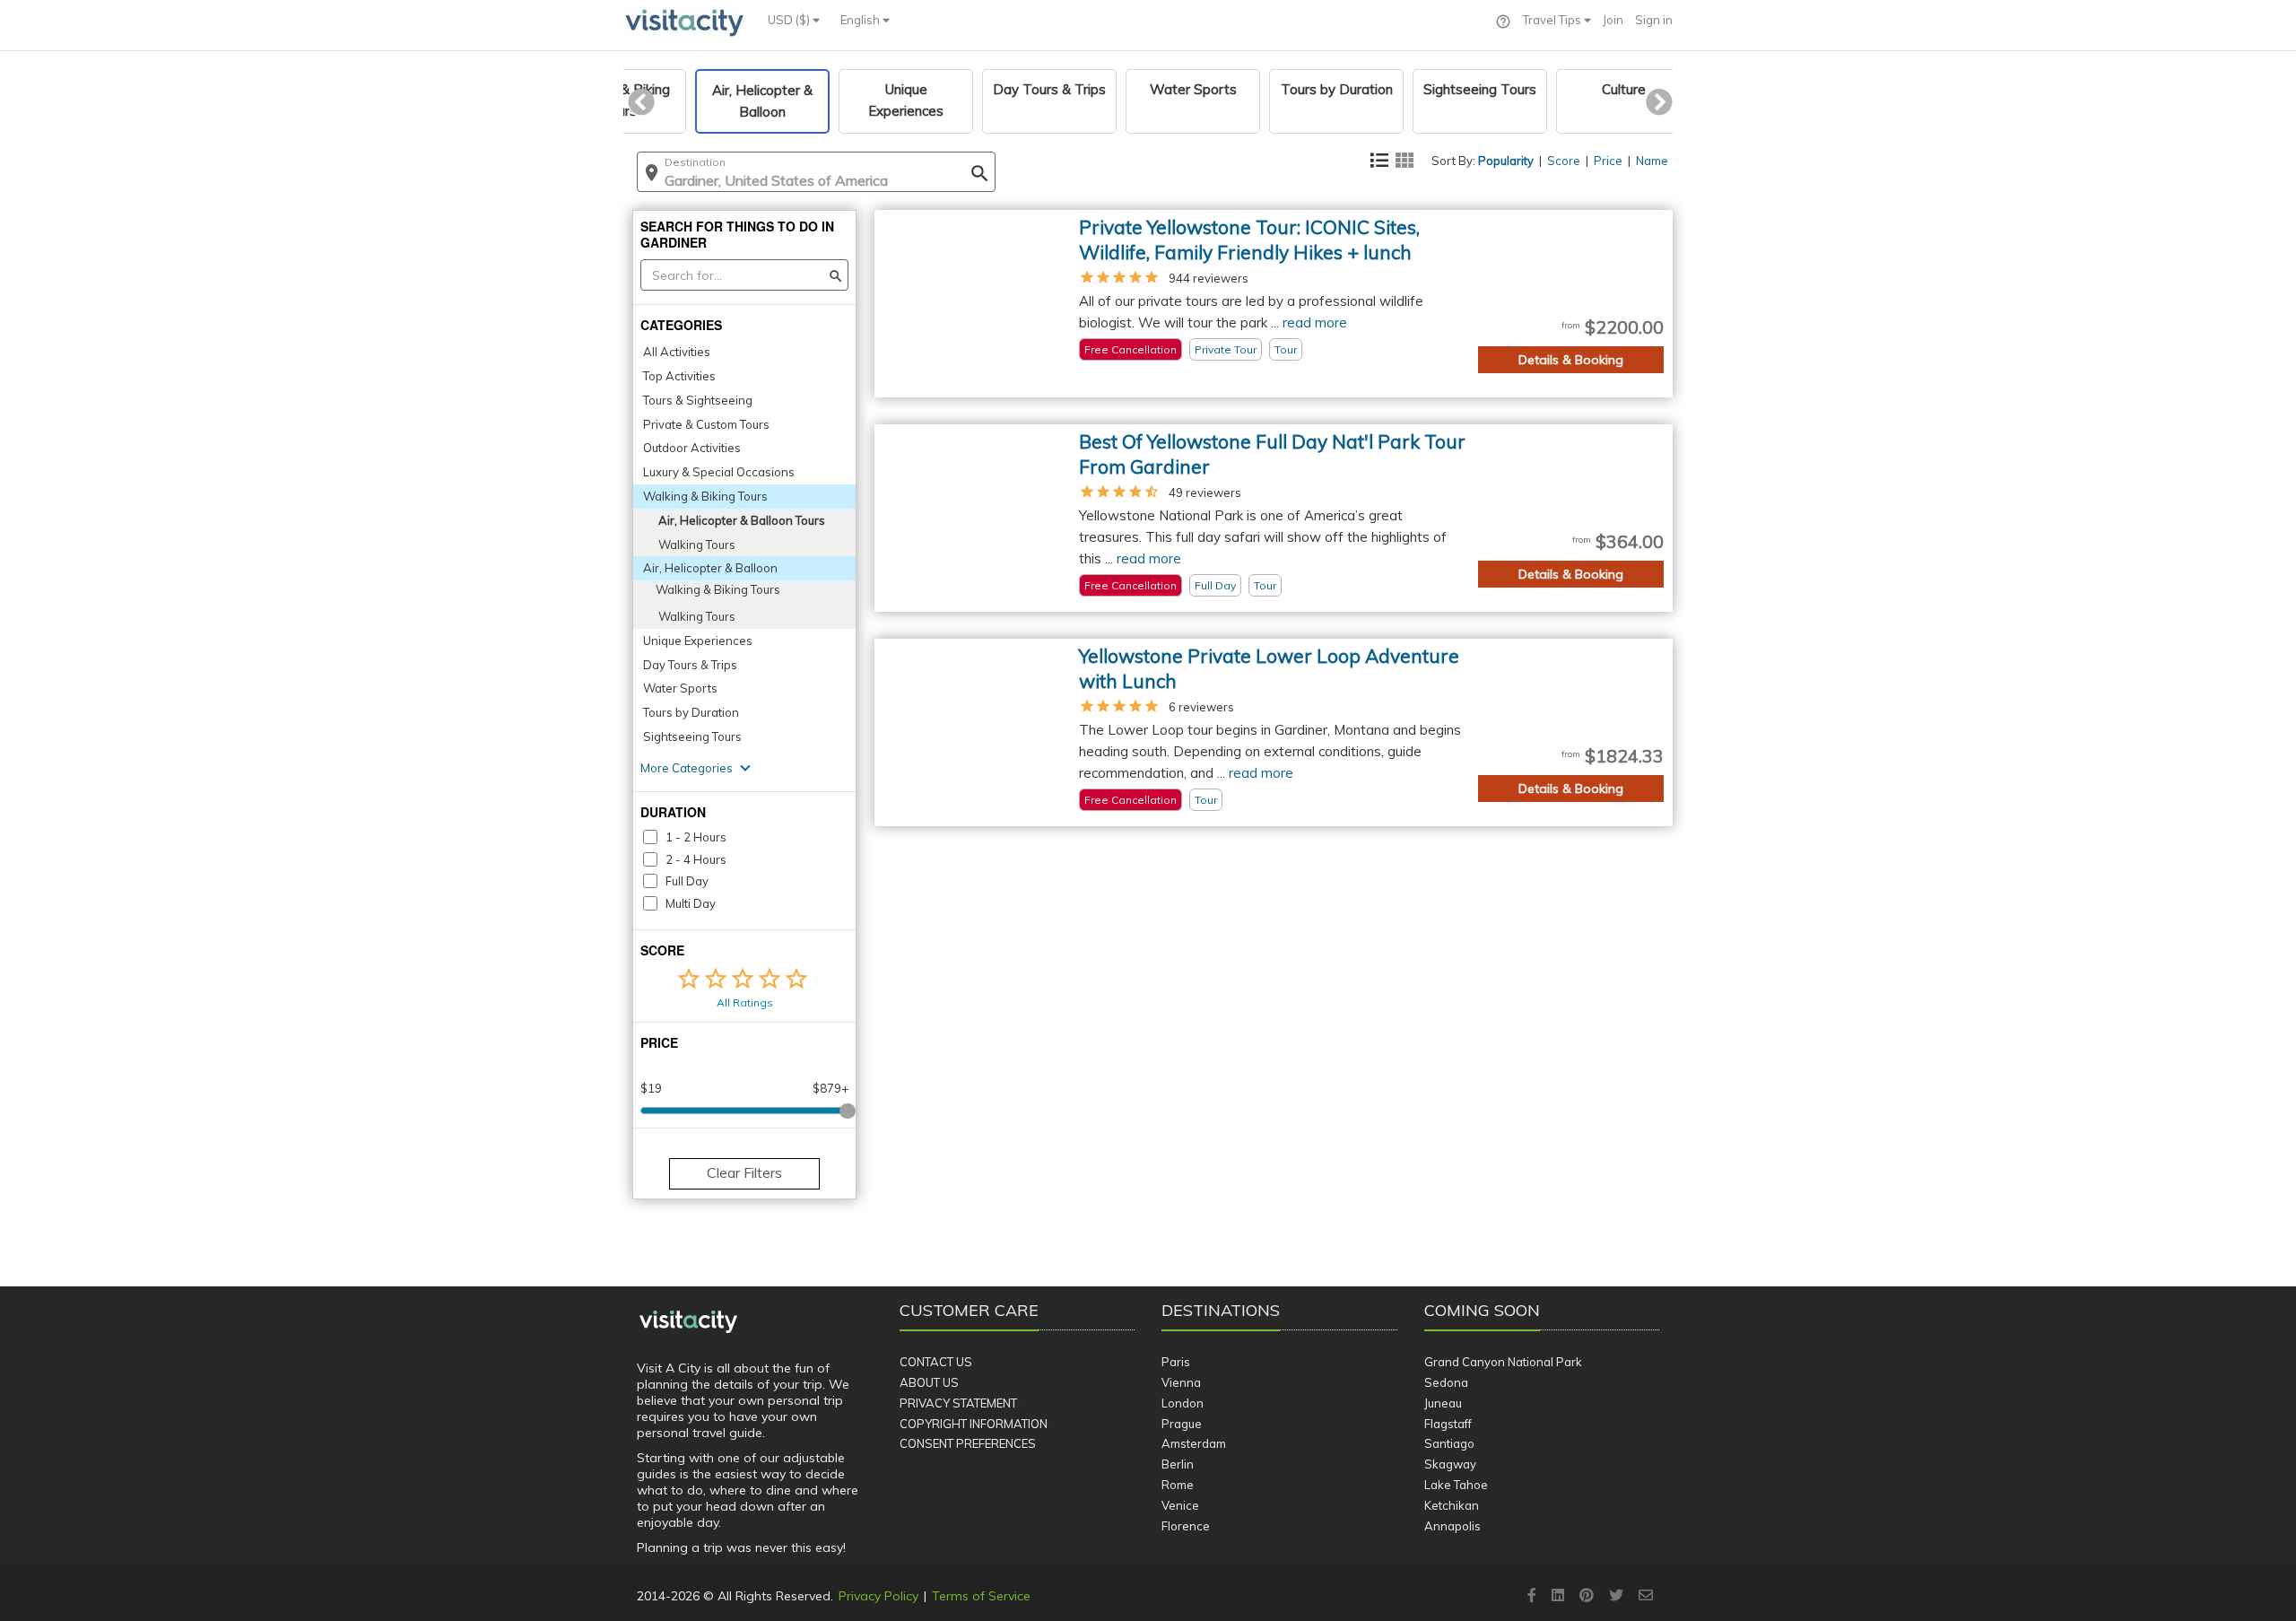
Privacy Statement (958, 1403)
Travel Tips (1553, 20)
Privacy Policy (878, 1596)
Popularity (1506, 161)
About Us (929, 1382)
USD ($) (790, 20)
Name (1652, 161)
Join (1613, 20)
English (861, 20)
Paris (1176, 1362)
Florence (1186, 1526)
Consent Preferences (968, 1443)
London (1183, 1403)
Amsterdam (1194, 1443)
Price (1608, 161)
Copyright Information (974, 1424)
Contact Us (936, 1362)
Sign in (1654, 20)
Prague (1182, 1424)
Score (1564, 161)
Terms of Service (981, 1596)
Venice (1180, 1505)
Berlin (1178, 1464)
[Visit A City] (688, 1322)
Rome (1178, 1485)
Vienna (1181, 1382)
